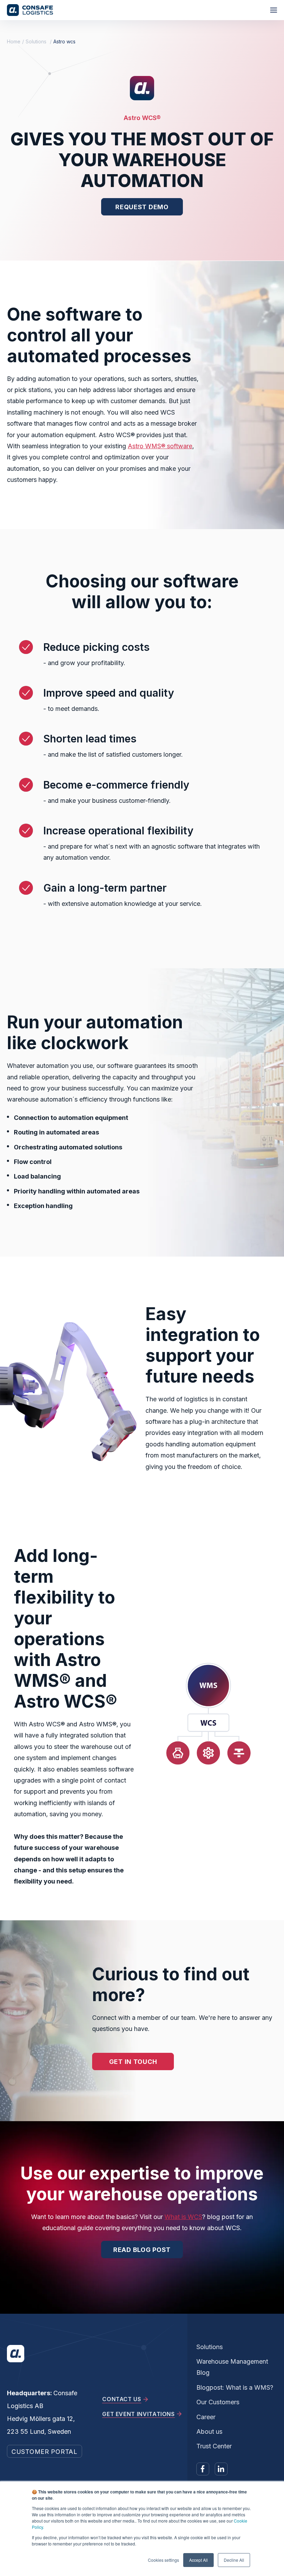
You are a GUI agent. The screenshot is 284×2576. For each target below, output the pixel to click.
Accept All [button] (198, 2560)
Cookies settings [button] (163, 2560)
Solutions (36, 41)
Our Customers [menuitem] (218, 2402)
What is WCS (183, 2217)
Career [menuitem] (206, 2417)
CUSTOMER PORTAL (45, 2452)
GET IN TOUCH (133, 2062)
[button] (274, 10)
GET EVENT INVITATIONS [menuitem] (138, 2414)
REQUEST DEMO (142, 207)
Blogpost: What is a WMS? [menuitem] (235, 2387)
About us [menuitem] (209, 2432)
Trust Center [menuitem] (214, 2446)
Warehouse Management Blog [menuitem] (232, 2367)
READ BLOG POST (142, 2250)
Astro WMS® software (160, 446)
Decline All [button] (234, 2560)
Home (14, 41)
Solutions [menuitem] (210, 2347)
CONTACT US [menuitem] (122, 2399)
